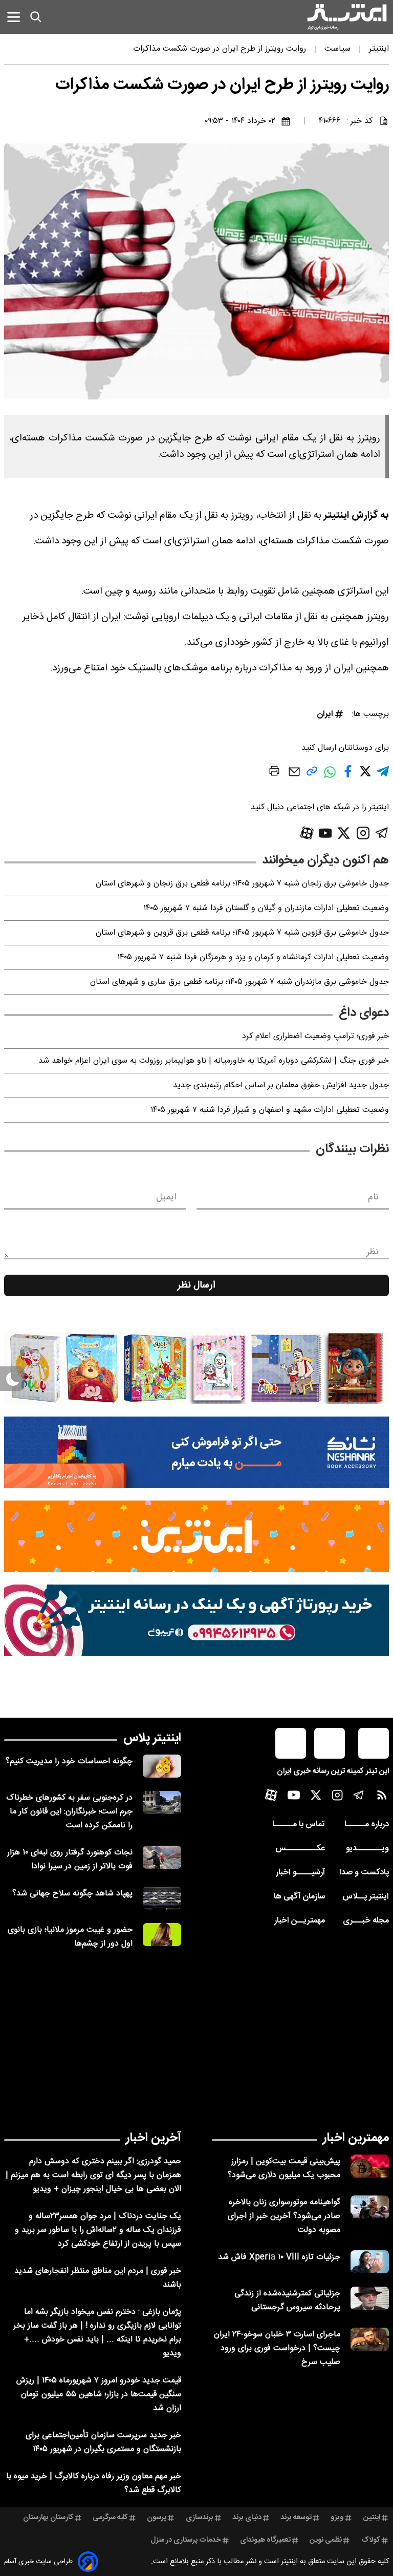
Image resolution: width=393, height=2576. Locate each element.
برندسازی (200, 2518)
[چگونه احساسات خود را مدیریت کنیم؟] (162, 1766)
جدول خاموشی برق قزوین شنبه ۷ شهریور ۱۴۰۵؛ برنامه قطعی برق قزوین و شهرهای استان (242, 933)
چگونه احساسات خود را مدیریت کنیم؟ (69, 1761)
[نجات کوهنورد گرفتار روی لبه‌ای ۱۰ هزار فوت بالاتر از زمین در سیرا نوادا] (162, 1857)
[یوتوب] (325, 833)
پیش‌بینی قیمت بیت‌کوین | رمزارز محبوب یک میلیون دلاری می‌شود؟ (284, 2168)
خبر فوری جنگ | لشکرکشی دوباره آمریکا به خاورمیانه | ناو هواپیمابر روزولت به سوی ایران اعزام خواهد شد (214, 1061)
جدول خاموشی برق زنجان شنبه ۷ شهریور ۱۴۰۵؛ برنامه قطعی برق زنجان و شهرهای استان (242, 884)
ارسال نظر (196, 1285)
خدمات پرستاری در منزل (186, 2540)
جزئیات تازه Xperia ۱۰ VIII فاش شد (279, 2257)
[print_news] (274, 773)
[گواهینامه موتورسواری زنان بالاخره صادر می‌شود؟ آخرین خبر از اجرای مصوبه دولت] (370, 2207)
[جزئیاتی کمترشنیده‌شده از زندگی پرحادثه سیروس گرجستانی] (370, 2298)
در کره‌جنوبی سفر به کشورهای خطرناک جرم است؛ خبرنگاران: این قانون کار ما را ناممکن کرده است (69, 1812)
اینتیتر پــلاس (366, 1897)
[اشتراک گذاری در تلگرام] (383, 776)
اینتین (372, 2518)
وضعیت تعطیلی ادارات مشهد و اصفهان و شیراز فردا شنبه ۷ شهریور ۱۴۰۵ (270, 1110)
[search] (36, 17)
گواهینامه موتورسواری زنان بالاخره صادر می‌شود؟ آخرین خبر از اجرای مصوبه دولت (284, 2216)
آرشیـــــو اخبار (300, 1873)
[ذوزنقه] (196, 1368)
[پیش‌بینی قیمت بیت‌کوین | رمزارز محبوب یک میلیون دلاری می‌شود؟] (370, 2166)
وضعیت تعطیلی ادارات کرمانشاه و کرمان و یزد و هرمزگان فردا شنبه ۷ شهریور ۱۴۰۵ (253, 957)
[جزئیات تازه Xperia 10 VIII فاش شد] (370, 2262)
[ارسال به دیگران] (294, 777)
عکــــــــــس (300, 1849)
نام (373, 1197)
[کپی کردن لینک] (312, 775)
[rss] (382, 1797)
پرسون (157, 2518)
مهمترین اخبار (356, 2138)
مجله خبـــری (366, 1921)
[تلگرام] (382, 833)
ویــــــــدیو (367, 1849)
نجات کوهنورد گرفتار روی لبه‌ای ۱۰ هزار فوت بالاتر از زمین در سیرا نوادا (70, 1860)
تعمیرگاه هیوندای (265, 2540)
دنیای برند (247, 2518)
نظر (373, 1252)
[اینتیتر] (347, 17)
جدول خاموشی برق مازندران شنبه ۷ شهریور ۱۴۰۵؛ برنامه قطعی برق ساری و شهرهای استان (239, 982)
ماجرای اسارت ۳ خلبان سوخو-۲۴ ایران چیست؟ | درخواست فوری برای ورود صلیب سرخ (277, 2348)
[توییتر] (344, 833)
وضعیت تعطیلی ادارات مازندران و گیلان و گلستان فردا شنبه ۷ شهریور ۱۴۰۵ (266, 908)
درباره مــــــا (367, 1824)
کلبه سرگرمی (110, 2518)
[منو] (14, 17)
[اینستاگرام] (363, 833)
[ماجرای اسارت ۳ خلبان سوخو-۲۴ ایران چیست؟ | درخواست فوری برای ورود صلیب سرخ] (370, 2339)
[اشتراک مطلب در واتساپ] (330, 777)
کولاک (371, 2540)
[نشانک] (196, 1452)
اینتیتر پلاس (152, 1738)
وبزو (337, 2518)
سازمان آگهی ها (299, 1897)
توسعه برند (296, 2518)
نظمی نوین (326, 2540)
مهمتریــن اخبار (300, 1921)
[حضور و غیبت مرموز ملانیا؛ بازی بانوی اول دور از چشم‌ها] (162, 1935)
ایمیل (166, 1197)
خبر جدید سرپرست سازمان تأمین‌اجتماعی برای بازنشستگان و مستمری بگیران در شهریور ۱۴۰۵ (103, 2442)
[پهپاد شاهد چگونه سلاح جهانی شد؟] (162, 1898)
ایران (325, 714)
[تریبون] (196, 1620)
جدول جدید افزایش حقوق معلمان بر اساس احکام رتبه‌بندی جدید (281, 1085)
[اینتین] (196, 1536)
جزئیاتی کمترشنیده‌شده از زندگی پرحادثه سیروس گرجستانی (287, 2300)
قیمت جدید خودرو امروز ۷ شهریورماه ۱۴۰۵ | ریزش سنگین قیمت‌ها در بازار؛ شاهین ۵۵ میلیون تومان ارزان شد (99, 2394)
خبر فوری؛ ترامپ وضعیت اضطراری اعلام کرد (315, 1036)
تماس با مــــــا (299, 1824)
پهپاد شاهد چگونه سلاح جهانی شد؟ (72, 1894)
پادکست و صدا (364, 1873)
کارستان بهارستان (48, 2518)
